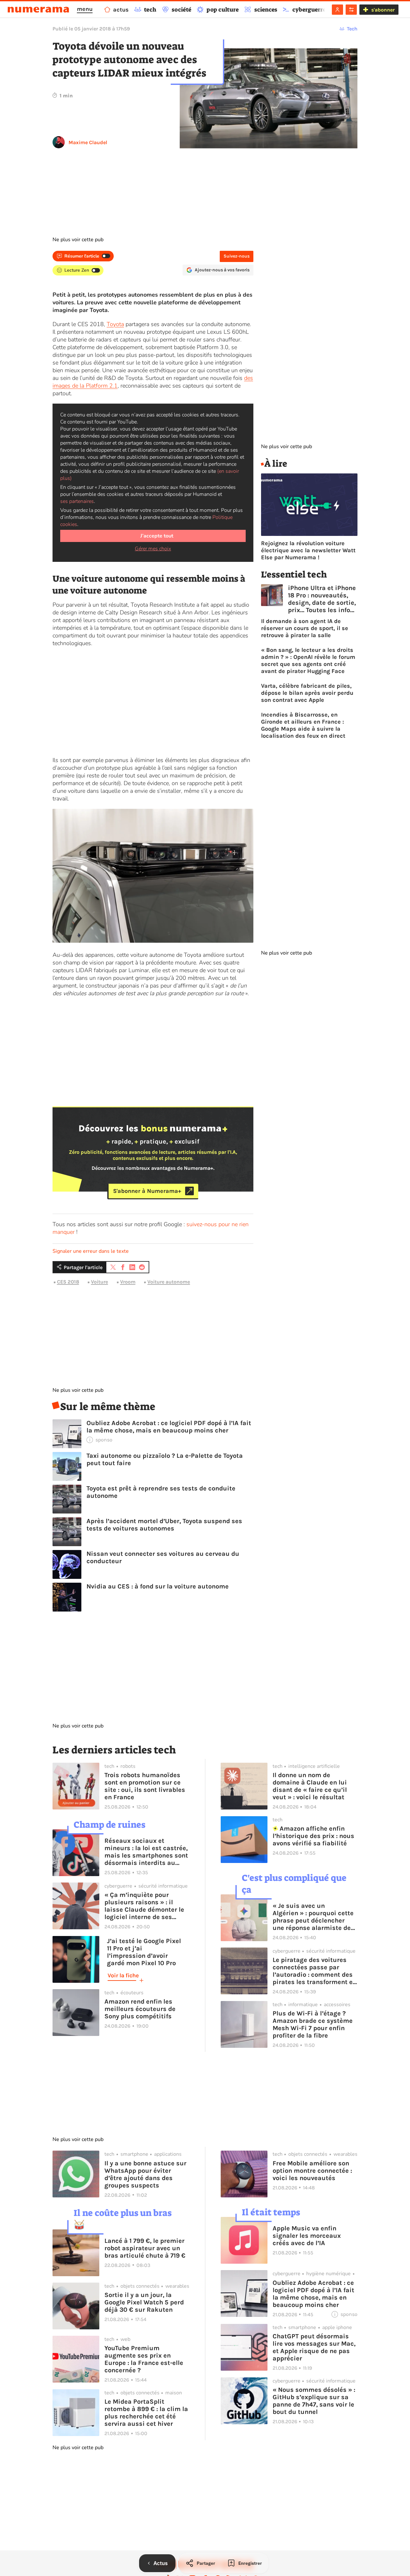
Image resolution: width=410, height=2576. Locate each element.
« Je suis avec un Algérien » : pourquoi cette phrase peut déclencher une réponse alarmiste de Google (313, 1917)
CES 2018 (68, 1282)
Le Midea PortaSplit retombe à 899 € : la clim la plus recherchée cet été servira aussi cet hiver (146, 2413)
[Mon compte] (337, 10)
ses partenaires (77, 501)
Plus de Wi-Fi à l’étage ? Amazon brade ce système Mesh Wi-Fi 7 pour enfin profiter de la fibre (313, 2024)
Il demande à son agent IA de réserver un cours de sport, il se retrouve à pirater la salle (305, 628)
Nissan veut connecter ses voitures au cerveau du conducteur (163, 1557)
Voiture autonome (169, 1282)
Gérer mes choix (153, 549)
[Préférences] (351, 10)
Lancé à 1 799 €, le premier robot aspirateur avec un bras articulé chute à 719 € (145, 2248)
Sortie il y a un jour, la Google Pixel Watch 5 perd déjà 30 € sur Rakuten (144, 2302)
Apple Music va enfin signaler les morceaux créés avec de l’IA (307, 2236)
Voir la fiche (123, 1975)
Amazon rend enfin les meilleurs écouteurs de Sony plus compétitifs (140, 2009)
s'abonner (383, 10)
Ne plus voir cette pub (78, 240)
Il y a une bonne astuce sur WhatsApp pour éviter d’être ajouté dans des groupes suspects (145, 2174)
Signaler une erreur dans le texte (91, 1251)
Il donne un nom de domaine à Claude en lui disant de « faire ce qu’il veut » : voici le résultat (310, 1786)
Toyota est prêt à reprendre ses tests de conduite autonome (161, 1492)
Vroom (128, 1282)
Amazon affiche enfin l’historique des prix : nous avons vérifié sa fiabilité (313, 1836)
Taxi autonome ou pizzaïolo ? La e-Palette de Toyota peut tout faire (165, 1459)
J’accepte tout (157, 536)
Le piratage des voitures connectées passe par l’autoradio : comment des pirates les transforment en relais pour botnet (315, 1971)
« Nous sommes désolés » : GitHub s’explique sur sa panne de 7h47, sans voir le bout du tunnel (314, 2401)
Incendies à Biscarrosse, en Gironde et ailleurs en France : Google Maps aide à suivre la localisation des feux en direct (303, 725)
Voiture (99, 1282)
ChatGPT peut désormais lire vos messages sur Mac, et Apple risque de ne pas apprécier (314, 2347)
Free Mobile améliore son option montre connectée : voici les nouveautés (312, 2171)
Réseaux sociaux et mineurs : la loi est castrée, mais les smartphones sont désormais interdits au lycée (146, 1852)
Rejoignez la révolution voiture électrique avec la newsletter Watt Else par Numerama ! (308, 550)
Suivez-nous (237, 256)
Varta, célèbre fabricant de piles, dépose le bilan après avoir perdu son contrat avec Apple (307, 693)
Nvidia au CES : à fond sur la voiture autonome (158, 1586)
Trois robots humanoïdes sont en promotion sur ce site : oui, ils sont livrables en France (145, 1786)
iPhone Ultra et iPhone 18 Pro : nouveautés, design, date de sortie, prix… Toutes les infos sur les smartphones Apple (322, 599)
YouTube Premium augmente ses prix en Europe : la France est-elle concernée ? (144, 2359)
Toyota (115, 324)
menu (85, 9)
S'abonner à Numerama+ (147, 1191)
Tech (352, 29)
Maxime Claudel (88, 142)
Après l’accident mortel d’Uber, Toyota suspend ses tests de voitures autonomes (164, 1525)
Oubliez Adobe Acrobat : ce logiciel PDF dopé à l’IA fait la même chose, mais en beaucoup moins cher (169, 1427)
